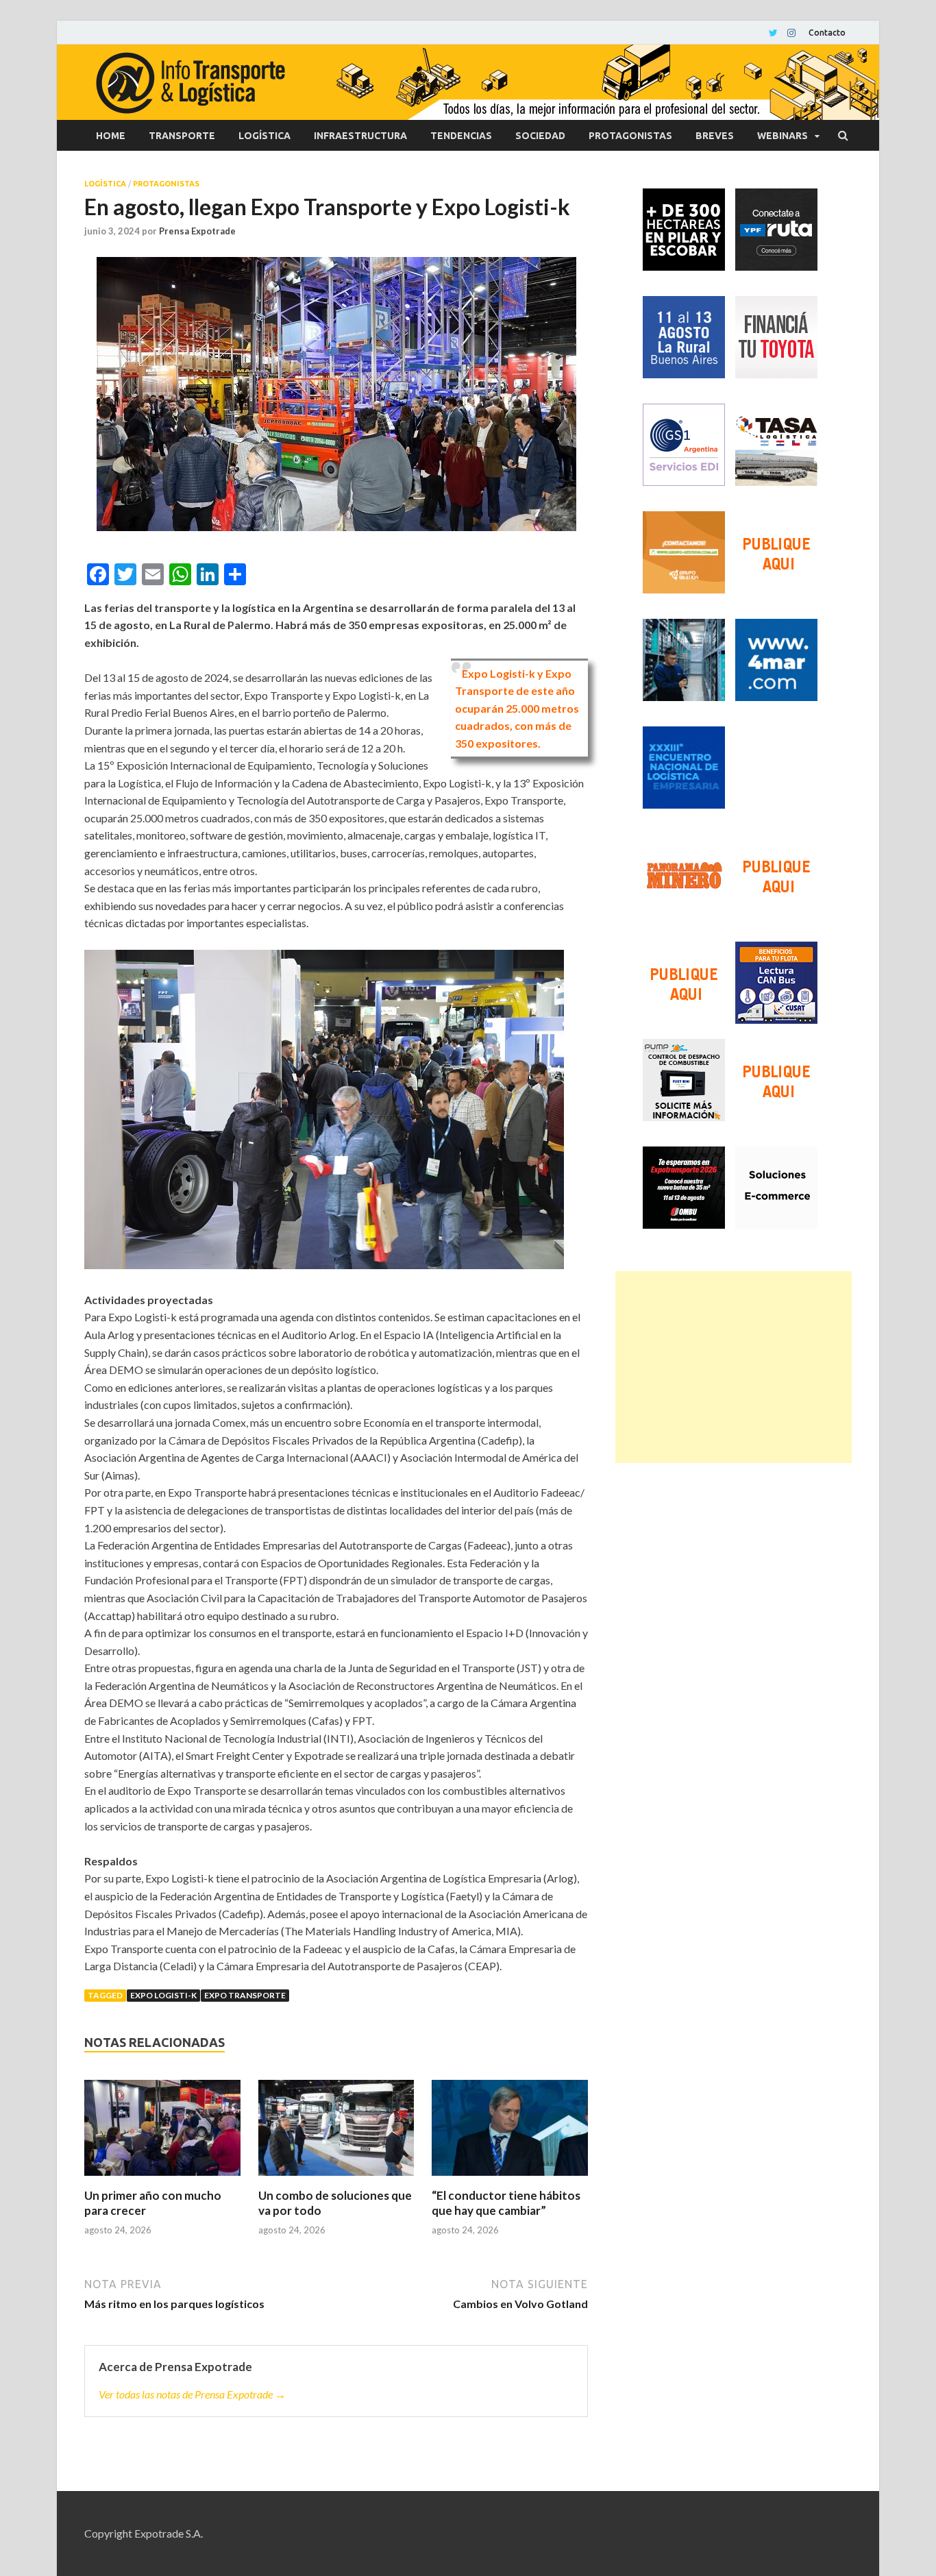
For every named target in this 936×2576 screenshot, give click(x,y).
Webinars (783, 136)
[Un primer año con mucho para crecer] (162, 2134)
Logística (264, 136)
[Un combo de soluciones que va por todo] (336, 2134)
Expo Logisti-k (163, 1995)
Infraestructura (360, 136)
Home (111, 136)
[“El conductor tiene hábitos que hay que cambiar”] (510, 2134)
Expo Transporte (245, 1995)
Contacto (827, 33)
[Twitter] (773, 33)
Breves (715, 136)
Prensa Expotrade (197, 231)
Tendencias (461, 136)
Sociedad (540, 136)
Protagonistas (630, 136)
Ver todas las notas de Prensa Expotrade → (192, 2394)
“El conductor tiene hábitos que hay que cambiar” (506, 2203)
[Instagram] (791, 33)
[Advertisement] (734, 1367)
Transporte (182, 136)
